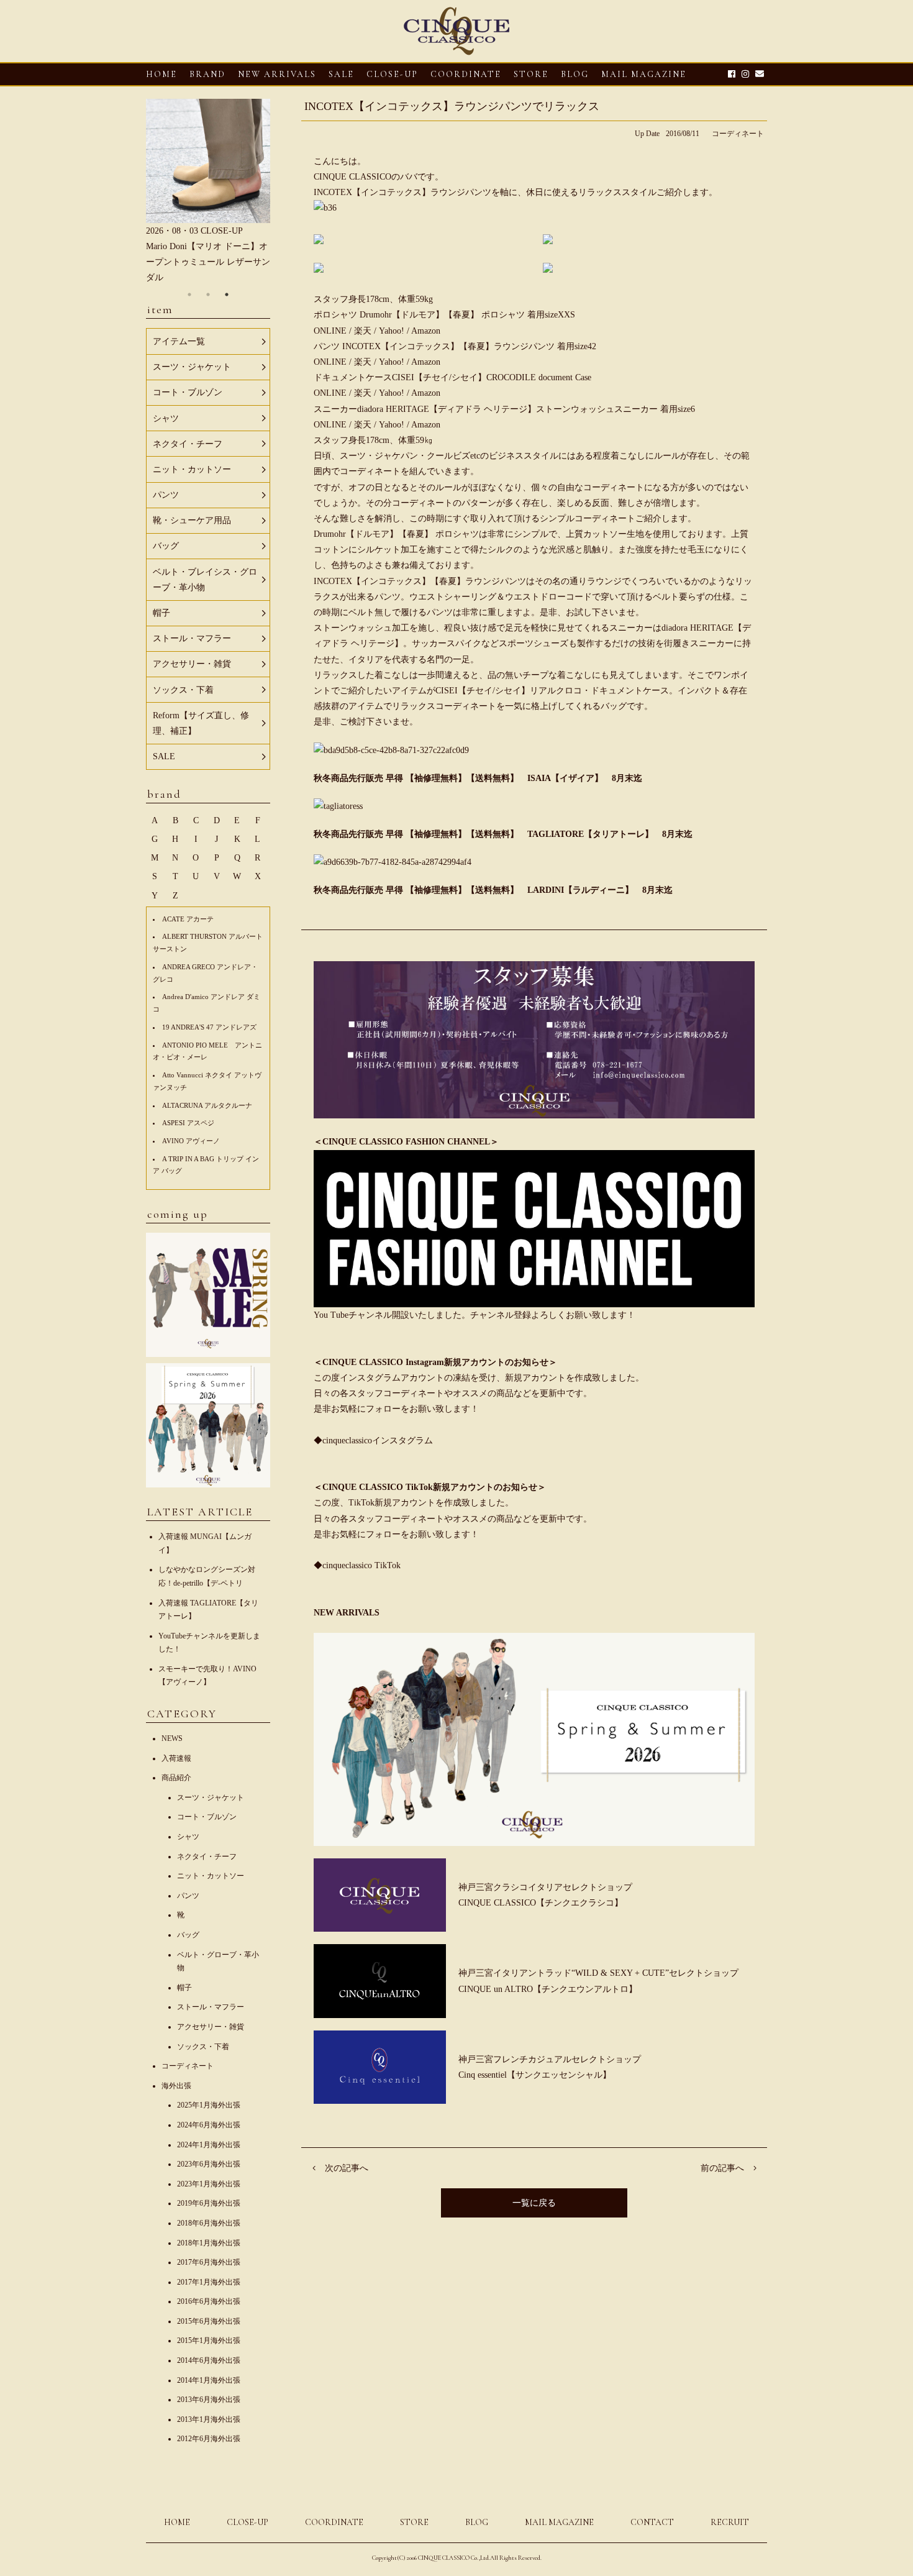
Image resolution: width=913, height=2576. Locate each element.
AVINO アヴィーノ (191, 1141)
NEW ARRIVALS (277, 74)
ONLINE (330, 331)
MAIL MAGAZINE (644, 74)
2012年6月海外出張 (209, 2439)
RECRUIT (730, 2522)
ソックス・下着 (203, 2047)
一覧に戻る (534, 2203)
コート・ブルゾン (207, 1817)
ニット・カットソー (211, 1876)
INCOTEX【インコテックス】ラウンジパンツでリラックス (452, 106)
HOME (161, 74)
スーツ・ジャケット (211, 1797)
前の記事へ (722, 2168)
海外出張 (176, 2086)
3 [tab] (227, 295)
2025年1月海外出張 (209, 2105)
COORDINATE (466, 74)
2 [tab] (208, 295)
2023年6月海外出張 (209, 2164)
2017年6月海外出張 (209, 2262)
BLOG (477, 2522)
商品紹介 (176, 1778)
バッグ (188, 1935)
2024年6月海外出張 (209, 2125)
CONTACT (652, 2522)
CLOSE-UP (248, 2522)
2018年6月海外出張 (209, 2223)
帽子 (184, 1988)
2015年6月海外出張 (209, 2321)
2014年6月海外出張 (209, 2360)
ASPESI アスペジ (188, 1123)
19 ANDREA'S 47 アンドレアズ (209, 1027)
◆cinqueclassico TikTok (357, 1565)
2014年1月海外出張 (209, 2380)
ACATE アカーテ (188, 919)
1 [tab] (189, 295)
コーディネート (738, 134)
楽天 (364, 331)
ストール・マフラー (211, 2007)
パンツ (188, 1896)
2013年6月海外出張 (209, 2400)
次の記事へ (347, 2168)
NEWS (172, 1738)
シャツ (188, 1837)
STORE (531, 74)
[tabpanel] (208, 192)
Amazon (426, 331)
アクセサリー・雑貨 (211, 2027)
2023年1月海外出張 (209, 2184)
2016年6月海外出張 (209, 2301)
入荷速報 (176, 1758)
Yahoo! (392, 331)
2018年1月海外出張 (209, 2243)
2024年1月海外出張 (209, 2145)
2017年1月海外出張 (209, 2282)
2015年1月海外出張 (209, 2341)
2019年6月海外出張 (209, 2203)
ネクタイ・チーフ (207, 1857)
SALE (341, 74)
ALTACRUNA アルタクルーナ (207, 1105)
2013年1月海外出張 (209, 2419)
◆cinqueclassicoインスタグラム (373, 1441)
